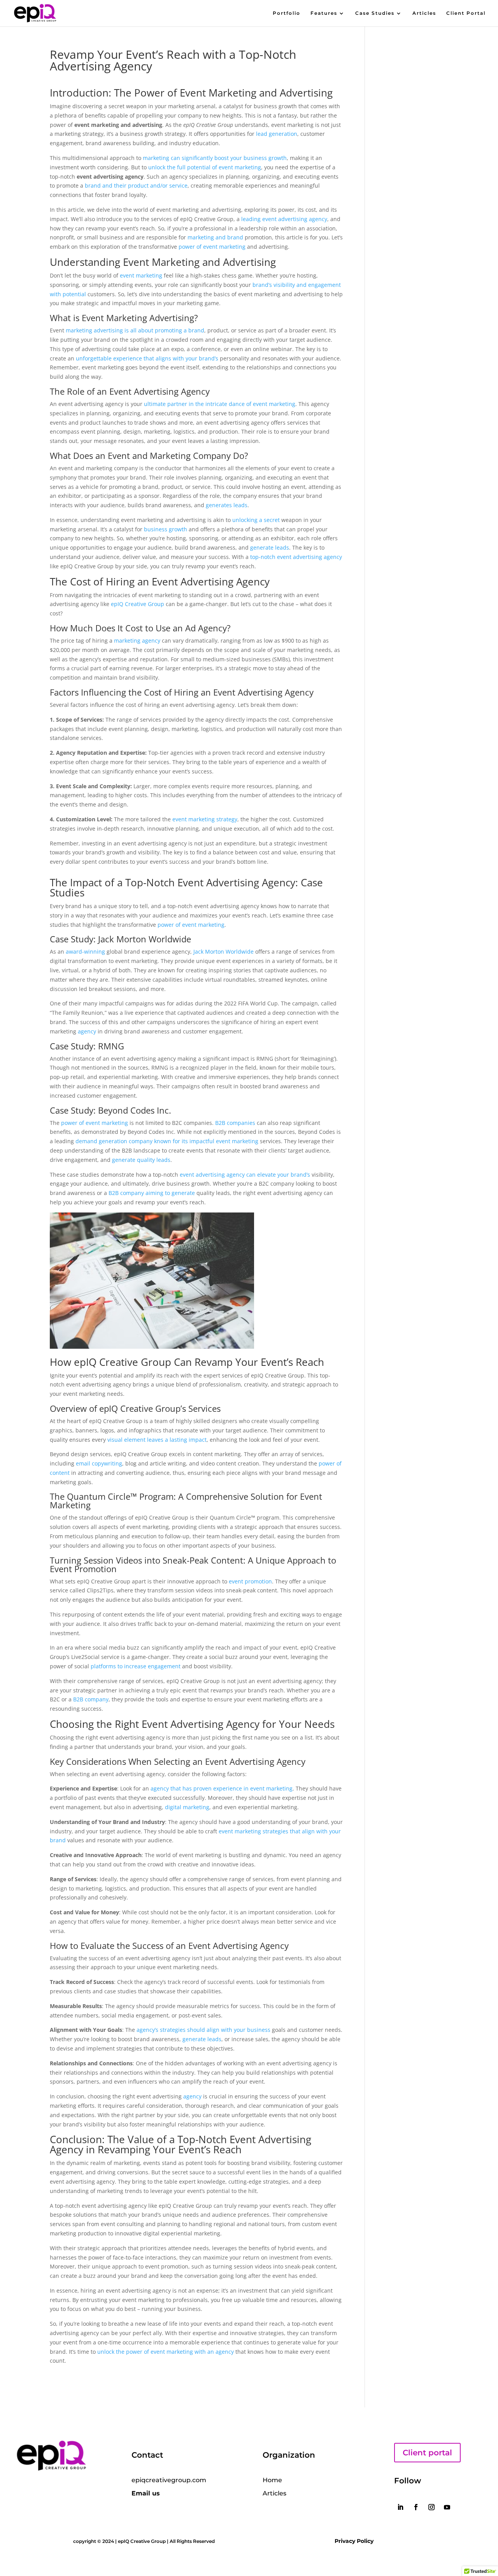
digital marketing (187, 1807)
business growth (166, 529)
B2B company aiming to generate (152, 1193)
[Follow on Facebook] (416, 2507)
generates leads (227, 505)
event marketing (141, 275)
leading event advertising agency (284, 219)
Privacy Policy (354, 2541)
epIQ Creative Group (138, 604)
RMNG (111, 1046)
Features (324, 13)
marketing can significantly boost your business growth (215, 158)
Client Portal (466, 13)
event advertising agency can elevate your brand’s (245, 1175)
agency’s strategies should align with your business (203, 2030)
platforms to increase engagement (136, 1666)
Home (272, 2480)
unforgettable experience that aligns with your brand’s (147, 358)
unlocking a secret (256, 520)
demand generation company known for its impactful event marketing (167, 1141)
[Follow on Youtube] (447, 2507)
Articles (424, 13)
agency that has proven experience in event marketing (222, 1788)
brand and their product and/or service (136, 185)
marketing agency (137, 640)
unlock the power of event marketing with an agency (166, 2352)
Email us (146, 2493)
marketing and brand (215, 237)
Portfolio (287, 13)
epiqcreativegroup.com (169, 2480)
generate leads (270, 547)
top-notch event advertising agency (296, 557)
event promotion (250, 1581)
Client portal (427, 2453)
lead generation (277, 134)
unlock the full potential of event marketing (205, 167)
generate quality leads (141, 1160)
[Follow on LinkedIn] (400, 2507)
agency (87, 1031)
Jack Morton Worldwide (224, 952)
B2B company (91, 1699)
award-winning (85, 952)
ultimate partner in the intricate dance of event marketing (220, 404)
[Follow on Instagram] (431, 2507)
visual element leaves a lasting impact (157, 1440)
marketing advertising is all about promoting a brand (135, 330)
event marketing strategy (205, 819)
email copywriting (99, 1463)
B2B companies (235, 1123)
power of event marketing (212, 247)
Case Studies (375, 13)
